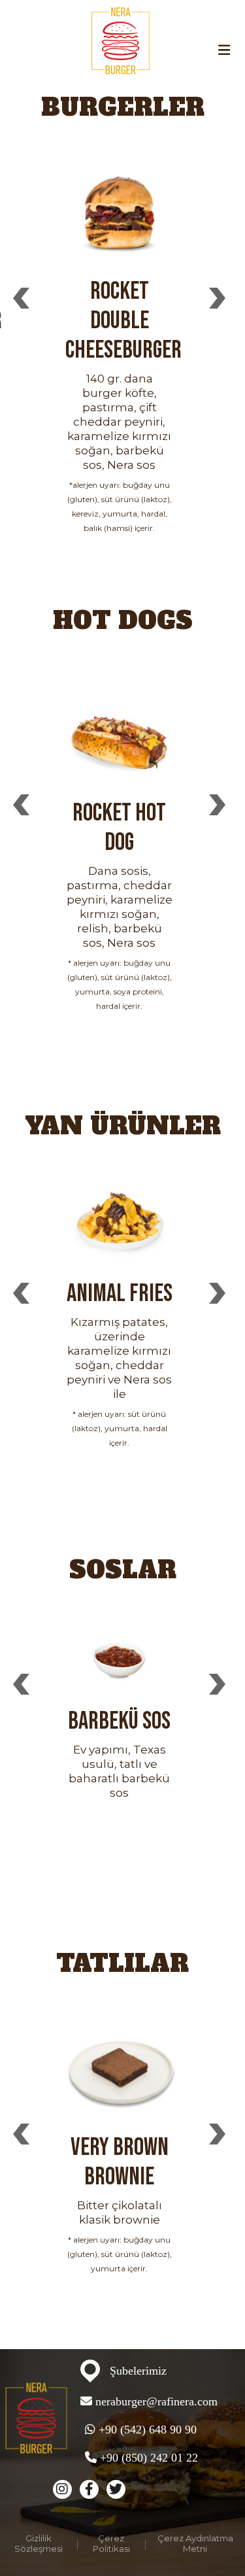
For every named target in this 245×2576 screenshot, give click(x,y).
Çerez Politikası (111, 2543)
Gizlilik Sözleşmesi (39, 2543)
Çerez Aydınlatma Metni (195, 2543)
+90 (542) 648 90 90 (146, 2430)
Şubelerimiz (138, 2371)
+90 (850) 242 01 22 (147, 2458)
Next (217, 297)
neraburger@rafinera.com (156, 2401)
